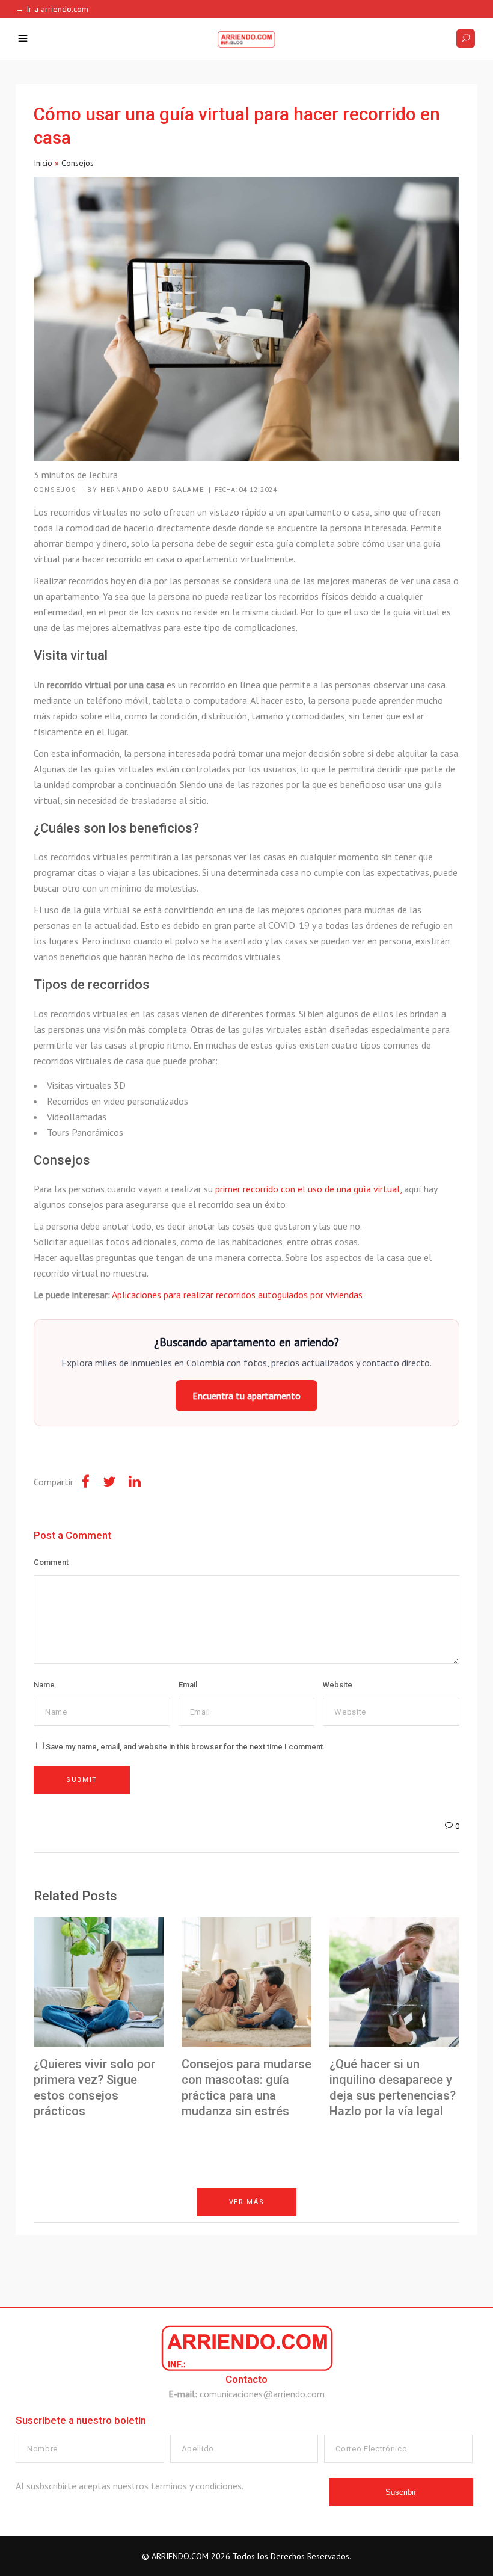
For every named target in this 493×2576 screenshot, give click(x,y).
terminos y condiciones (196, 2486)
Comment (51, 1562)
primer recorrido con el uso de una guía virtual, (308, 1189)
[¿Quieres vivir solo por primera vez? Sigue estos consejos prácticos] (99, 1982)
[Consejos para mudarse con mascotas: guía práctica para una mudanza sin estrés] (246, 1982)
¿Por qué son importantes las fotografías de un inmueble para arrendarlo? (211, 2281)
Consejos (78, 163)
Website (338, 1685)
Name (44, 1685)
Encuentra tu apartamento (246, 1396)
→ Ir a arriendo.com (52, 9)
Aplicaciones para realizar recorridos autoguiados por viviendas (237, 1295)
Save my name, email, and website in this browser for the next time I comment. (185, 1747)
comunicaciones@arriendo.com (262, 2394)
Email (188, 1685)
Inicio (43, 163)
